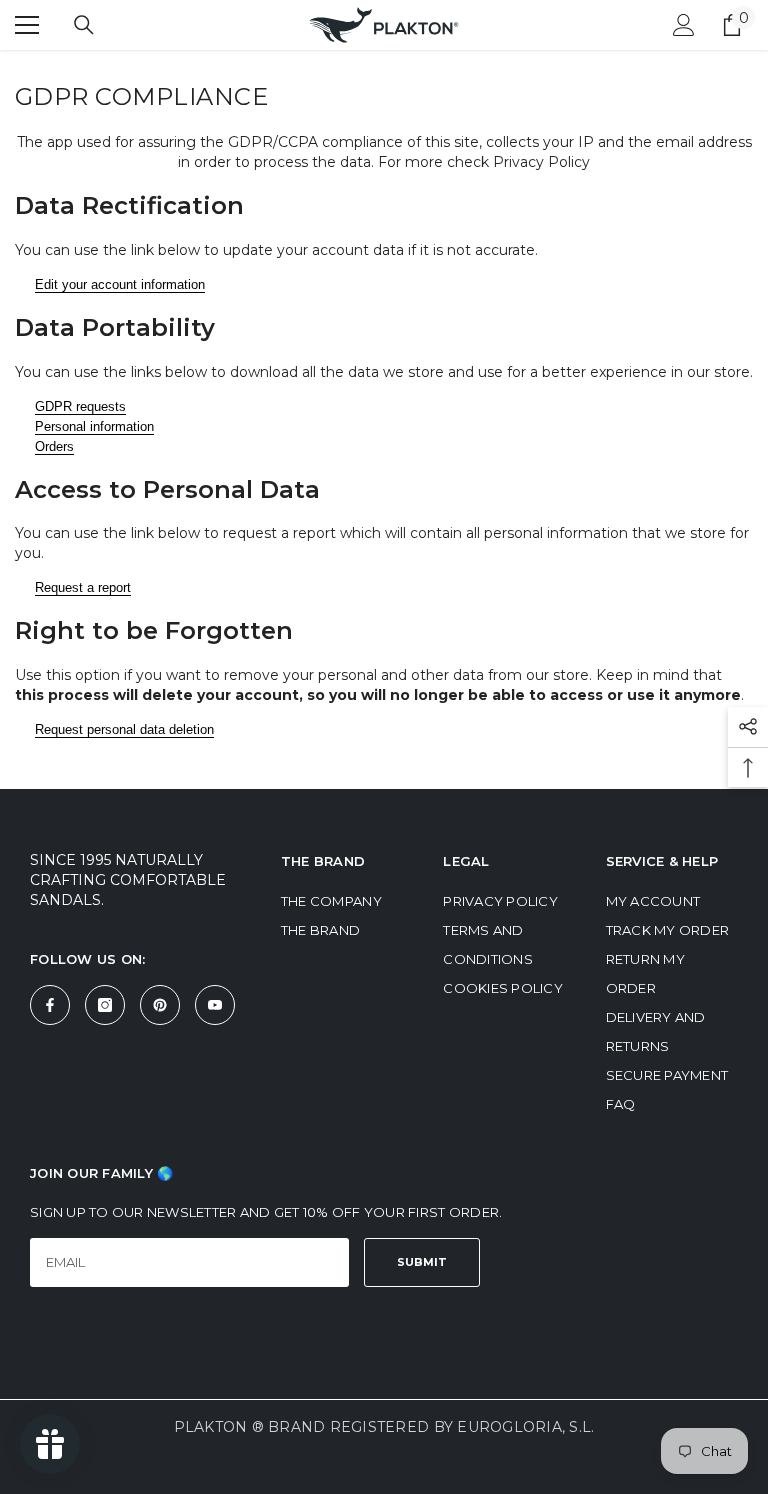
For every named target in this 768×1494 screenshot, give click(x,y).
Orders (54, 446)
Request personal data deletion (124, 729)
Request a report (83, 587)
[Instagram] (105, 1005)
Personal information (94, 426)
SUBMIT (422, 1262)
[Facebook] (50, 1005)
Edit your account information (120, 284)
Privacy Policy (541, 162)
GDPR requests (80, 406)
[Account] (684, 25)
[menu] (27, 25)
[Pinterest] (160, 1005)
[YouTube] (215, 1005)
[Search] (84, 25)
